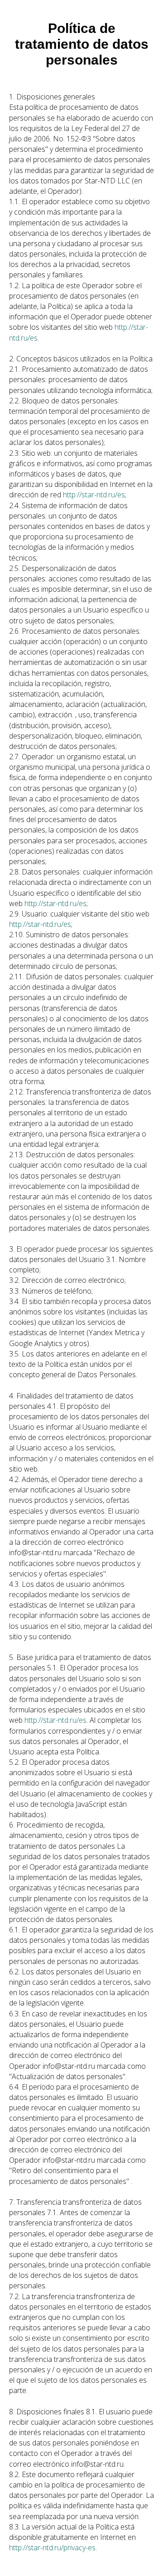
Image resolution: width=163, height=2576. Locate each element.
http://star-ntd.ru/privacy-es (52, 2548)
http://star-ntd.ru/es (94, 495)
